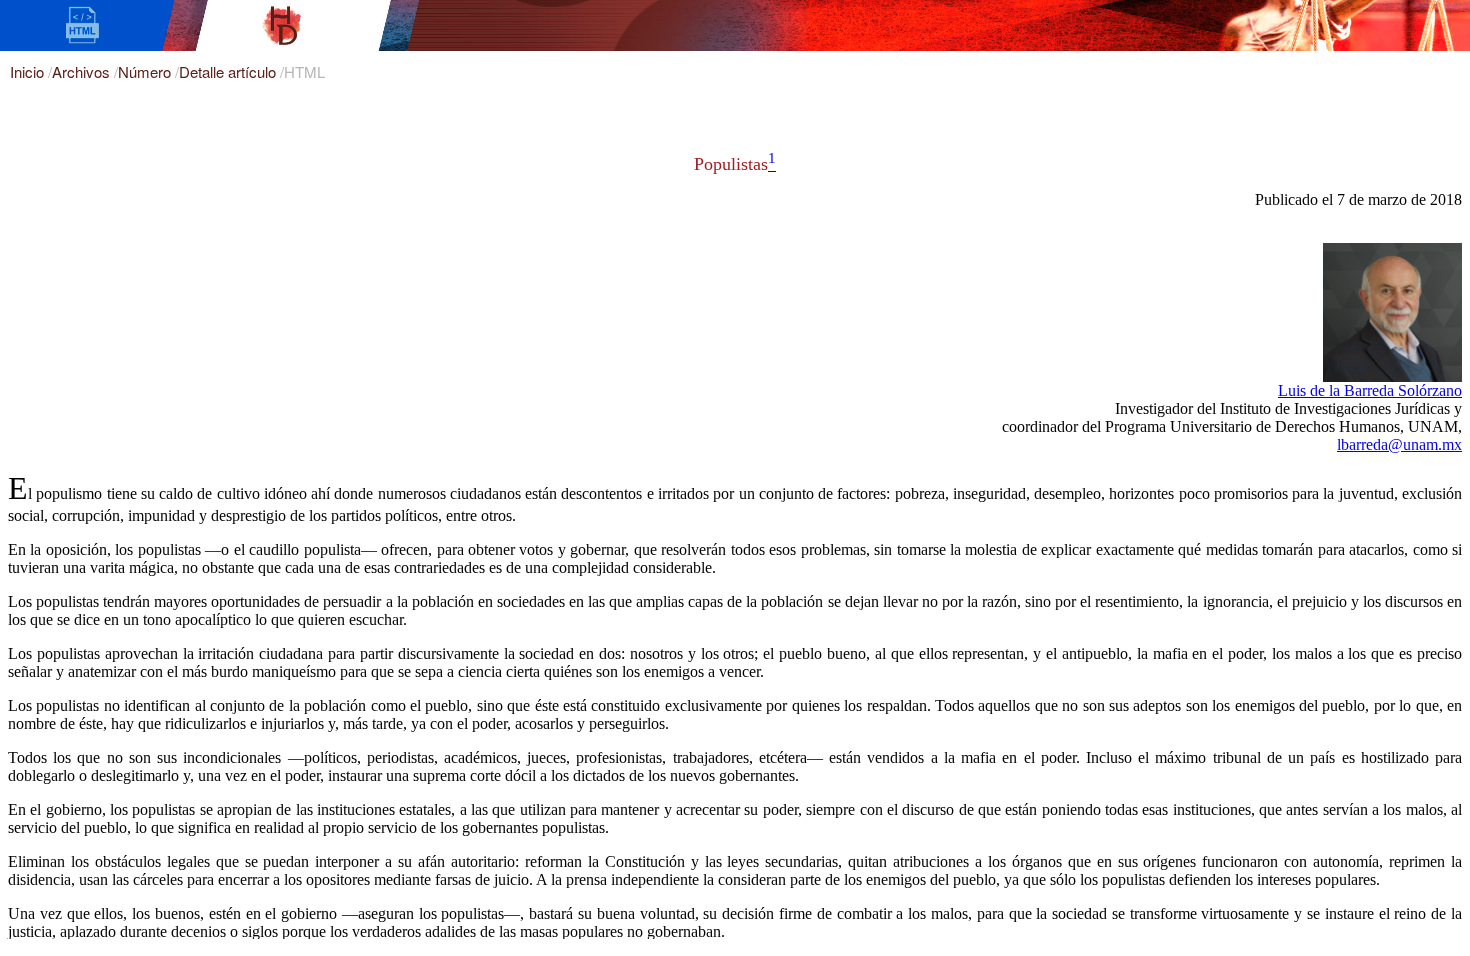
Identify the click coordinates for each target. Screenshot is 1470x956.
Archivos (83, 71)
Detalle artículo (229, 71)
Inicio (29, 71)
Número (146, 71)
